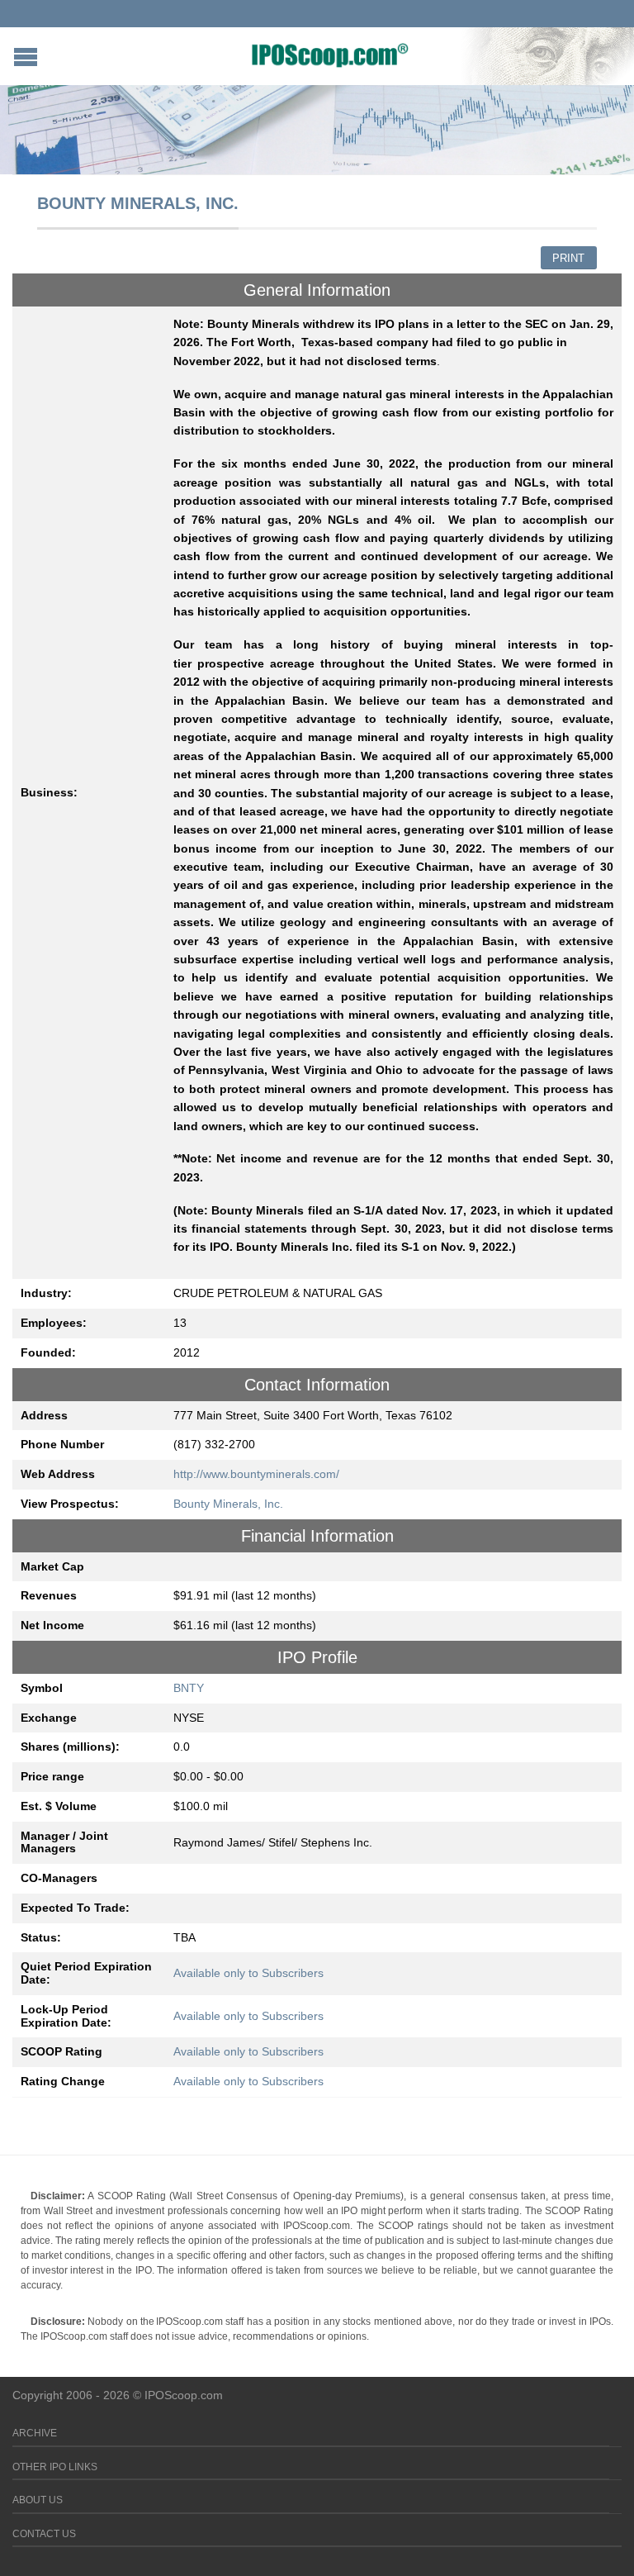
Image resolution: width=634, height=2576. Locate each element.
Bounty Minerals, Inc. (228, 1504)
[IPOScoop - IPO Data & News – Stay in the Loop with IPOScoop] (330, 55)
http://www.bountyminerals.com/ (256, 1474)
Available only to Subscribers (248, 1973)
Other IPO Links (55, 2467)
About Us (38, 2500)
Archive (35, 2433)
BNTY (189, 1688)
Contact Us (44, 2534)
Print (568, 258)
